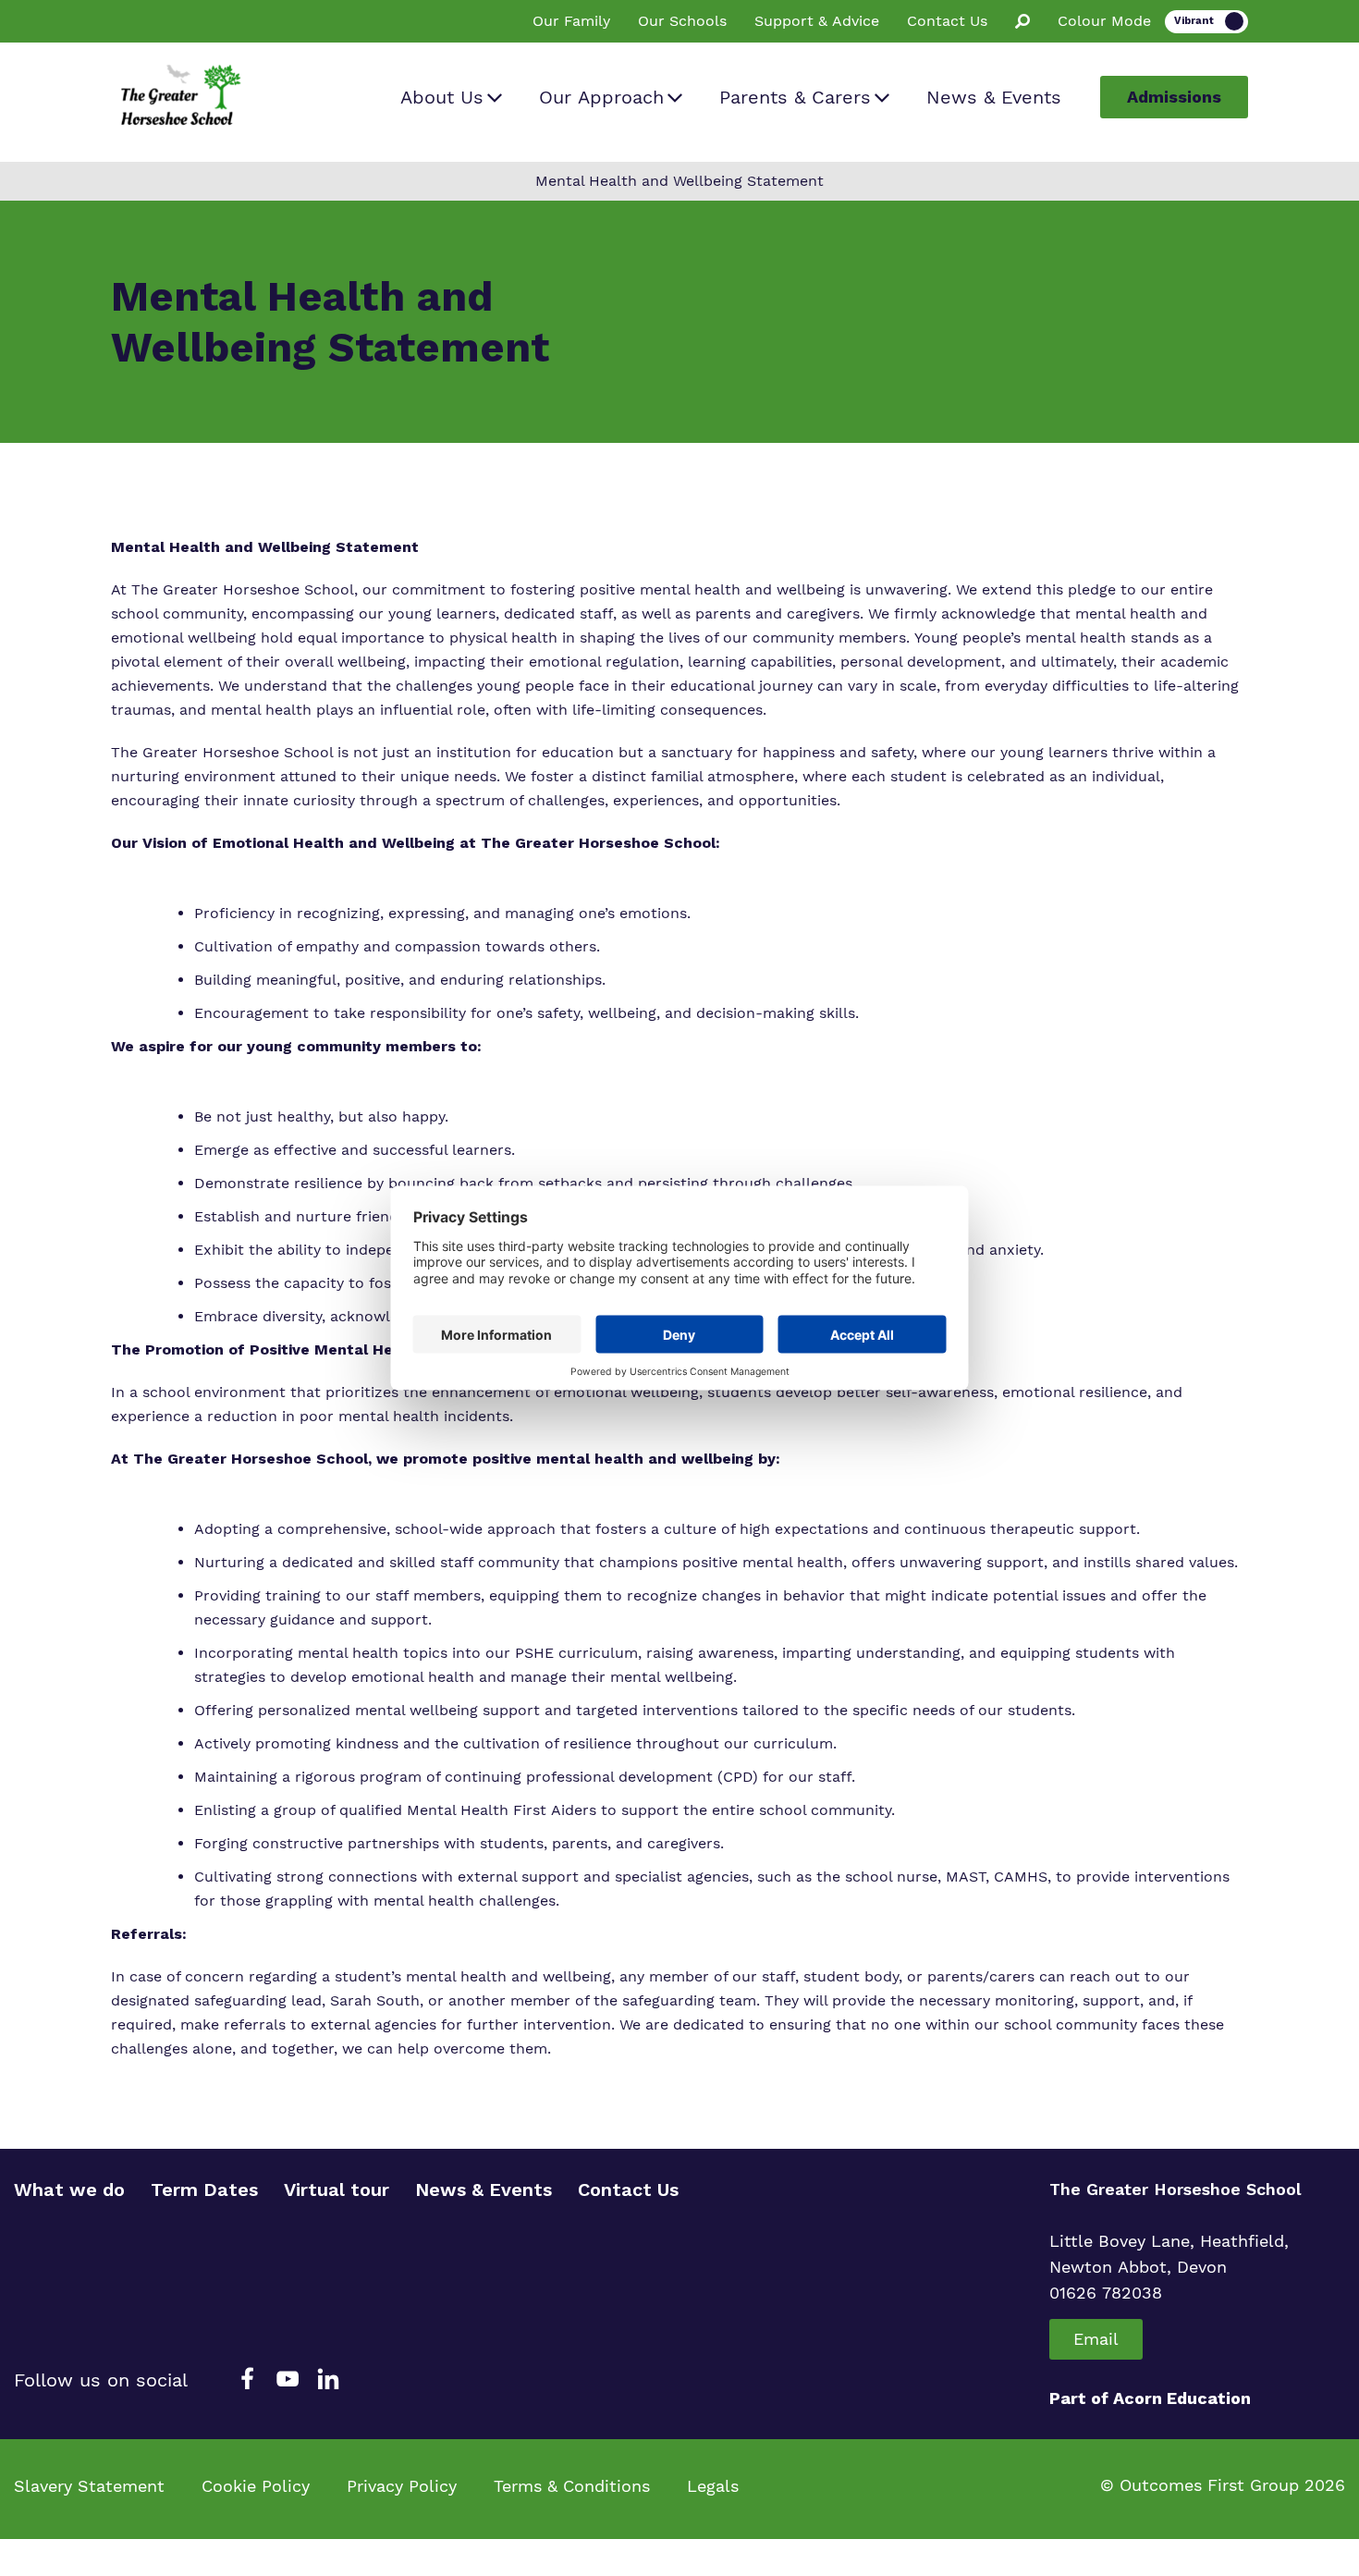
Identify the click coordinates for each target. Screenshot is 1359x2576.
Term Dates (204, 2190)
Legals (713, 2486)
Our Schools (682, 21)
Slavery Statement (89, 2486)
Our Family (571, 21)
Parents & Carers (795, 97)
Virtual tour (337, 2190)
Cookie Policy (256, 2486)
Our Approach (601, 97)
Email (1096, 2339)
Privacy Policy (402, 2486)
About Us (442, 97)
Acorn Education (1182, 2398)
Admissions (1174, 97)
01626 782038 (1106, 2293)
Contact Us (947, 21)
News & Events (994, 97)
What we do (69, 2190)
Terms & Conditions (572, 2486)
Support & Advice (817, 21)
